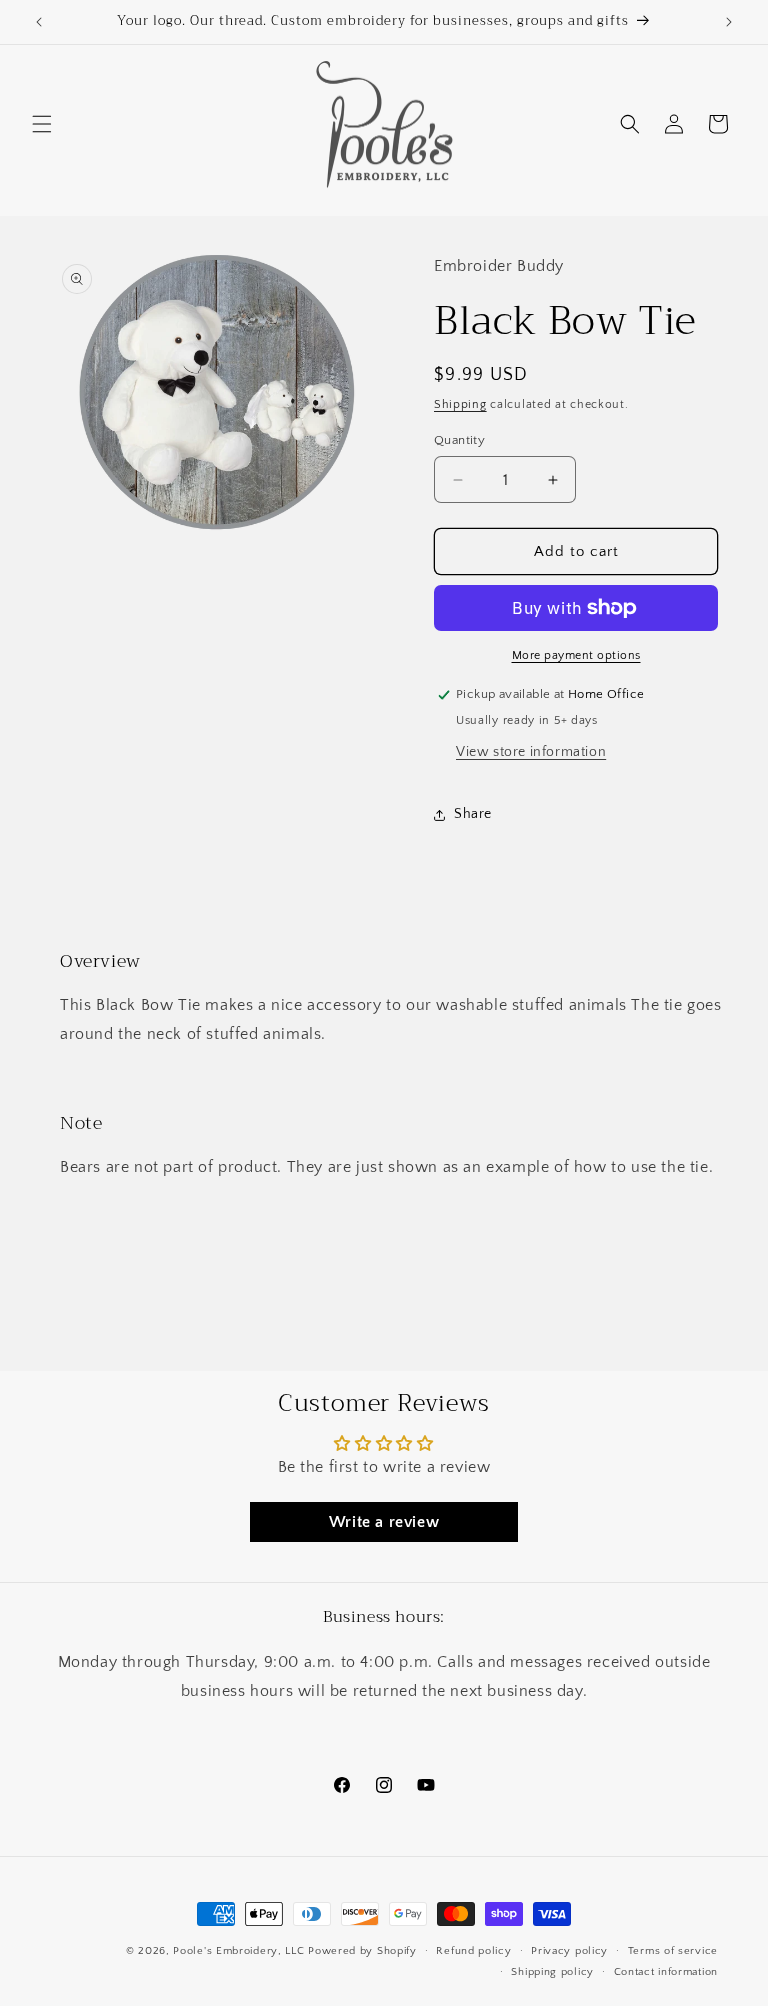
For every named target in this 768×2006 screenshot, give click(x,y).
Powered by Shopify (362, 1951)
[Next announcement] (729, 22)
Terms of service (673, 1951)
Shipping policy (552, 1972)
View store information (531, 752)
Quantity (459, 440)
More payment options (576, 655)
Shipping (460, 404)
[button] (42, 124)
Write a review (384, 1522)
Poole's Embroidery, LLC (238, 1951)
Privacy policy (569, 1951)
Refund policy (473, 1951)
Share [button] (473, 814)
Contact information (666, 1972)
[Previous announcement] (39, 22)
